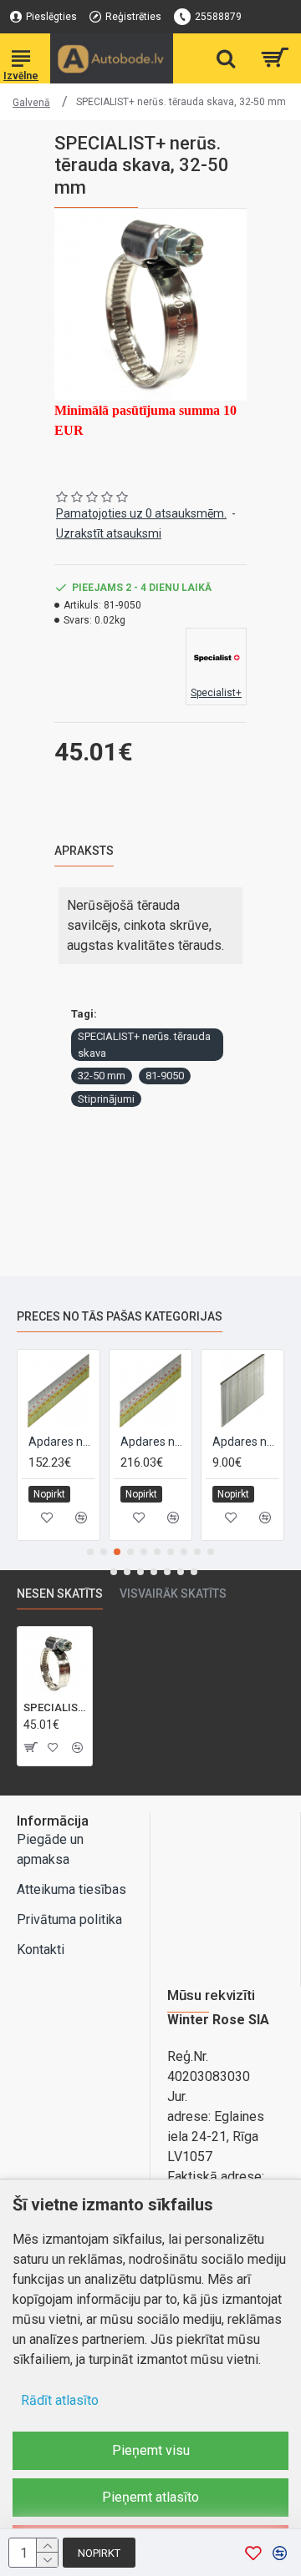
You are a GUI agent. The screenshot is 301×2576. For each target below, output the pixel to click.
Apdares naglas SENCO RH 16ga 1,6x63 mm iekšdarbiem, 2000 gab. (263, 1442)
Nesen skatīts (60, 1594)
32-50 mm (102, 1076)
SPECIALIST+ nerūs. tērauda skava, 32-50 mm (55, 1707)
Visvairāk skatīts (173, 1594)
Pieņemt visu (151, 2450)
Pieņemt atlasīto (150, 2497)
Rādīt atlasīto (60, 2400)
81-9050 (165, 1076)
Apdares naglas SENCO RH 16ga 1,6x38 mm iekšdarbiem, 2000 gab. (79, 1442)
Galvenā (31, 103)
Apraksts (84, 851)
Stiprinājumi (106, 1099)
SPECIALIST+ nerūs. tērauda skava (144, 1045)
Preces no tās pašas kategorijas (120, 1316)
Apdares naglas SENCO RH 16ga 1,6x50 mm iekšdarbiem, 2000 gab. (171, 1442)
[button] (90, 1552)
